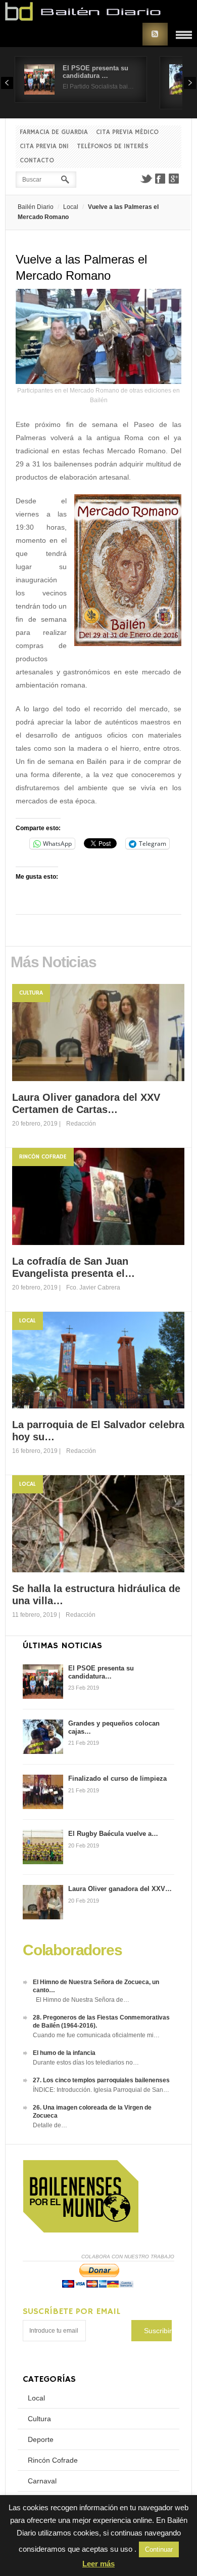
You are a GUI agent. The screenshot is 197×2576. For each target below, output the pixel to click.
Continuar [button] (159, 2549)
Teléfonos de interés (113, 146)
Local (71, 207)
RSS (155, 34)
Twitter (146, 179)
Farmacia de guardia (54, 132)
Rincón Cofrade (43, 1157)
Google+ (174, 179)
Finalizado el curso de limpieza (117, 1778)
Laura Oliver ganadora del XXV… (120, 1889)
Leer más (98, 2564)
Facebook (160, 179)
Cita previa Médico (127, 132)
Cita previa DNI (44, 146)
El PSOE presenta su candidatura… (101, 1672)
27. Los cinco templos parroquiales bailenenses (101, 2080)
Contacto (37, 161)
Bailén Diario (36, 207)
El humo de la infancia (64, 2053)
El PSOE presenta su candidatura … (95, 72)
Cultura (31, 993)
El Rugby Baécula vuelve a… (113, 1834)
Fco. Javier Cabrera (93, 1287)
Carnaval (42, 2481)
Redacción (81, 1124)
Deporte (41, 2439)
